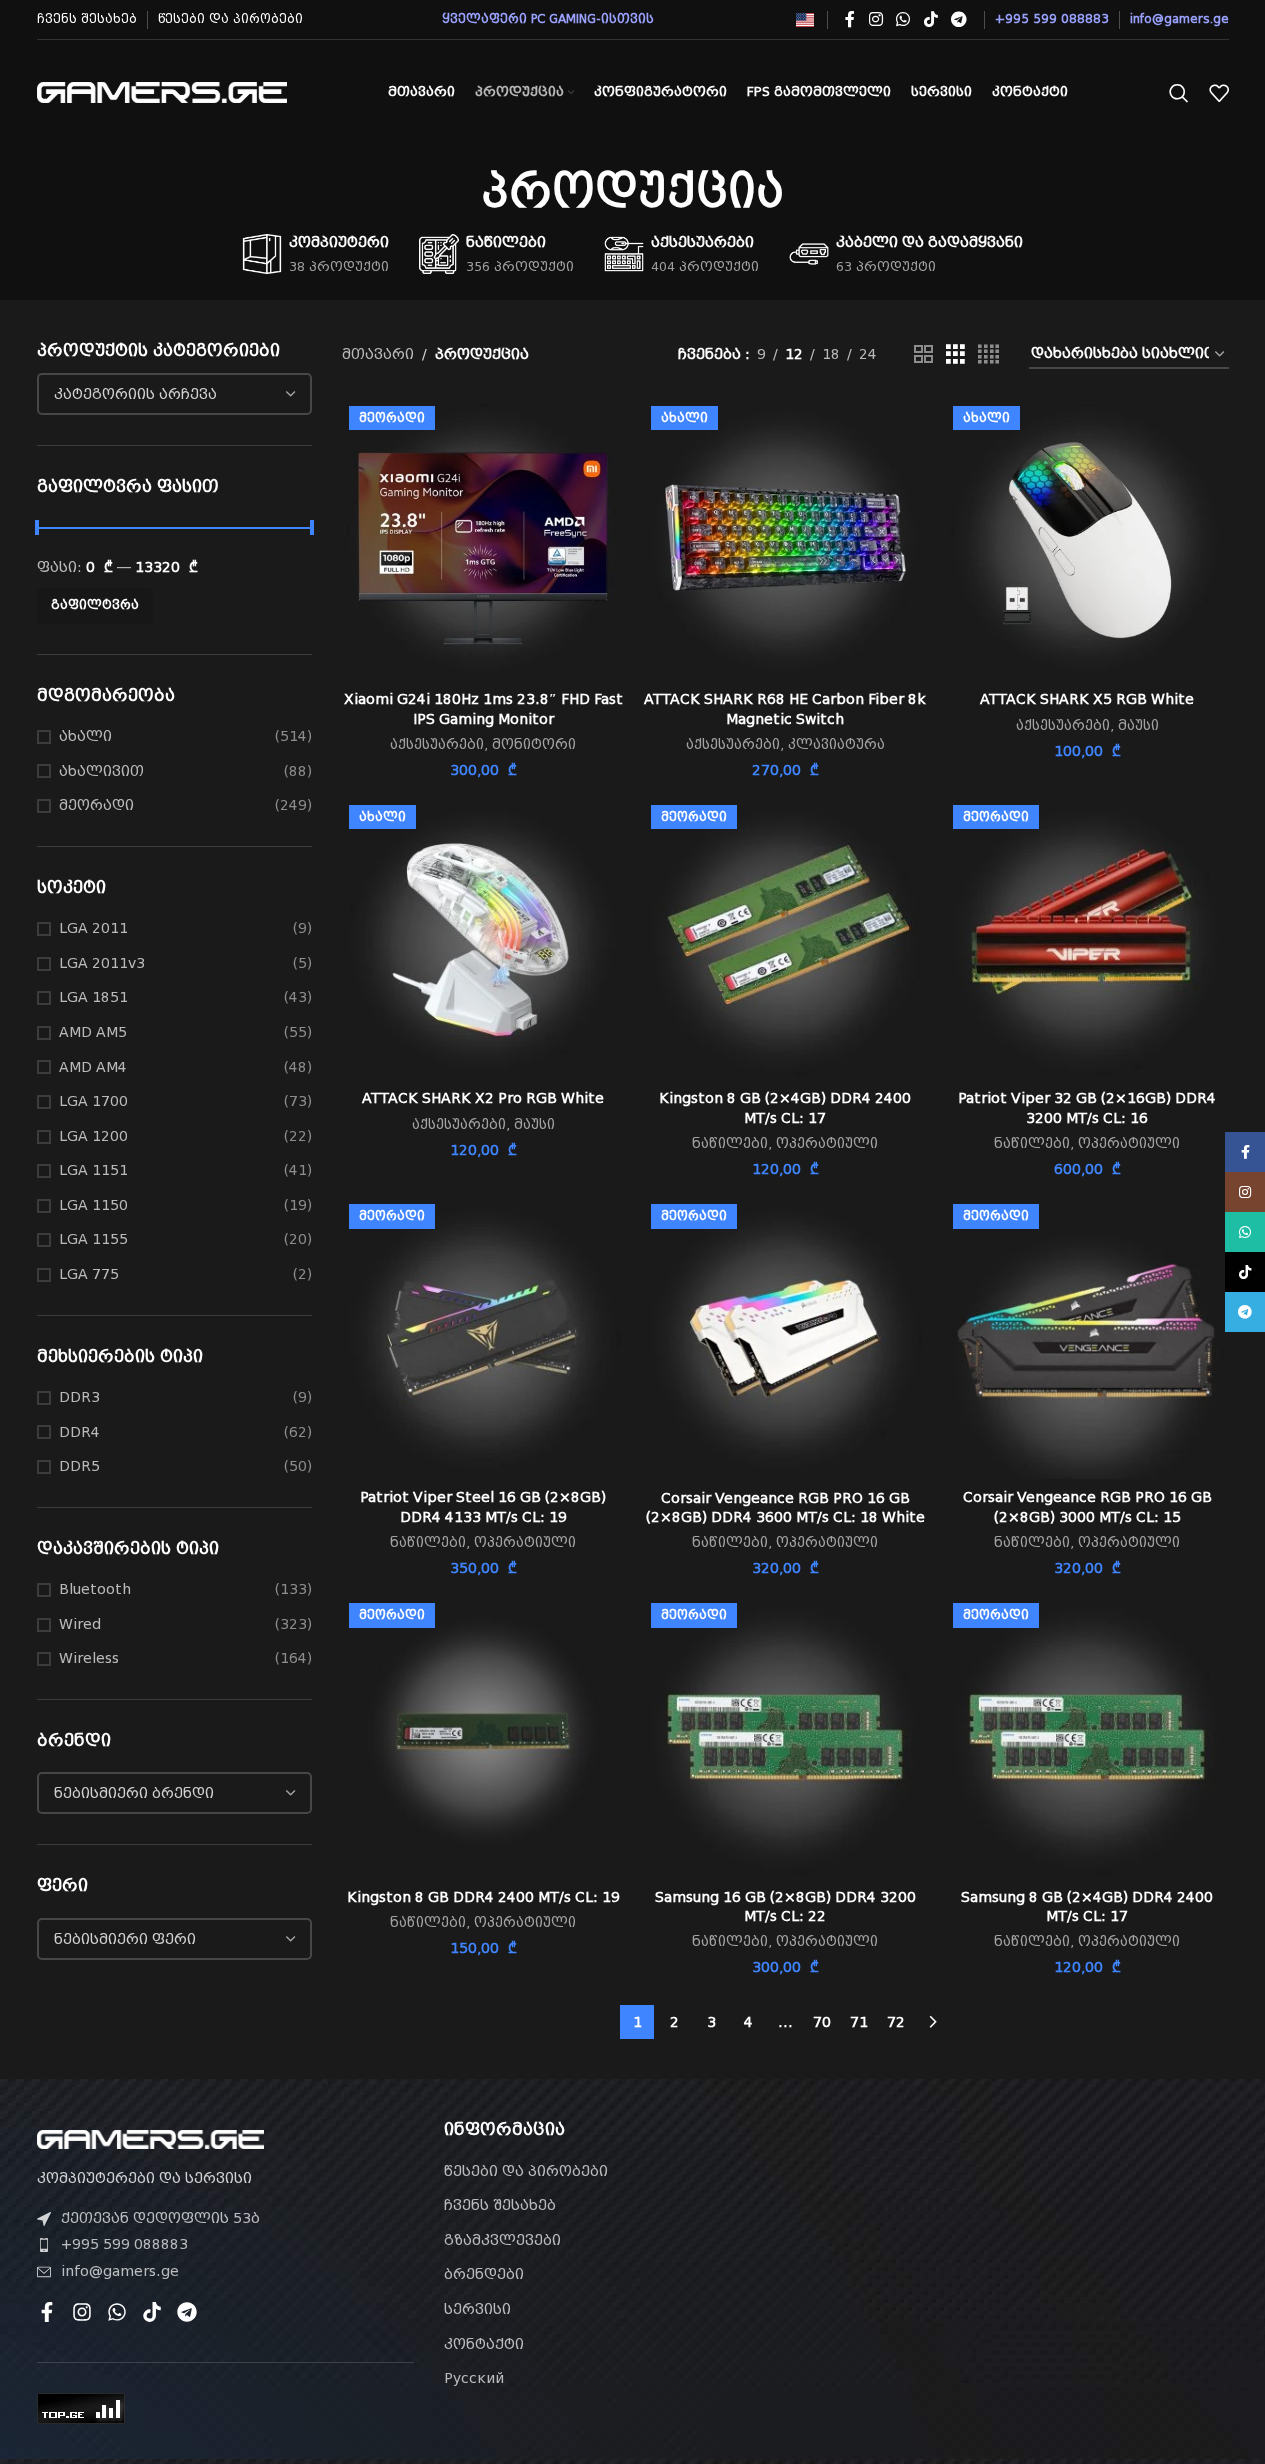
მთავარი (378, 354)
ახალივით (101, 771)
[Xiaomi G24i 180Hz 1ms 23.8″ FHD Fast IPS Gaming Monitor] (483, 540)
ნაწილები (730, 1143)
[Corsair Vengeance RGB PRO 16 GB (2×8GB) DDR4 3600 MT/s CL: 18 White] (785, 1338)
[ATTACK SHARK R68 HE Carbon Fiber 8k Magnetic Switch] (785, 540)
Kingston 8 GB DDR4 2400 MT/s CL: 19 (483, 1897)
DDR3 (79, 1397)
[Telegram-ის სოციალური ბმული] (958, 19)
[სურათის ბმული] (150, 2138)
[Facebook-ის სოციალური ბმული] (850, 19)
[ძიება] (1179, 93)
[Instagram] (82, 2312)
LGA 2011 (93, 928)
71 (859, 2022)
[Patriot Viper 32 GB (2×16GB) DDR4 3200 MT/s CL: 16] (1087, 939)
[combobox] (175, 394)
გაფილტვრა (95, 605)
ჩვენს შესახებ (500, 2205)
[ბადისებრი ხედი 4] (988, 354)
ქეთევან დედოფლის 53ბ (160, 2218)
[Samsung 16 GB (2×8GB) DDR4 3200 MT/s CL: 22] (785, 1737)
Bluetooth (95, 1589)
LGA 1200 (93, 1136)
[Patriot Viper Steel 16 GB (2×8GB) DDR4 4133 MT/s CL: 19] (483, 1338)
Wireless (89, 1658)
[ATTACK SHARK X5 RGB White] (1087, 540)
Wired (80, 1624)
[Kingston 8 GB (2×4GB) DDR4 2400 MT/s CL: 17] (785, 939)
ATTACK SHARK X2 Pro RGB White (483, 1098)
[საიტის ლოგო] (162, 91)
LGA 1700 (93, 1101)
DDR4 (79, 1432)
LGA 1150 (93, 1205)
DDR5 (79, 1466)
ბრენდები (484, 2274)
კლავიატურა (836, 744)
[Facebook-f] (47, 2312)
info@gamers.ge (120, 2271)
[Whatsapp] (117, 2312)
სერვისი (477, 2309)
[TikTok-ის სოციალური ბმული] (930, 19)
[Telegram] (187, 2312)
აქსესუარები (437, 744)
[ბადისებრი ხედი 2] (923, 354)
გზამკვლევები (502, 2240)
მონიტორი (534, 744)
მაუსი (1138, 725)
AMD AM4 (93, 1067)
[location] (1039, 2234)
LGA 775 (89, 1274)
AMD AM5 (93, 1032)
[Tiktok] (152, 2312)
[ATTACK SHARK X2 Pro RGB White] (483, 939)
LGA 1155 (93, 1239)
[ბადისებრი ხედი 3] (955, 354)
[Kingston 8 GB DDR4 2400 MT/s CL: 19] (483, 1737)
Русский (474, 2378)
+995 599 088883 (124, 2244)
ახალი (85, 736)
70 (822, 2022)
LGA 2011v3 (102, 963)
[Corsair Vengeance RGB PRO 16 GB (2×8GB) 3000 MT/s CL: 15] (1087, 1338)
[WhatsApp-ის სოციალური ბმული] (903, 19)
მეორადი (96, 805)
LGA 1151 (93, 1170)
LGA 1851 (93, 997)
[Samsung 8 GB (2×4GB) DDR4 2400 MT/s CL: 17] (1087, 1737)
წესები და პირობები (526, 2171)
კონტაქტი (484, 2344)
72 (896, 2022)
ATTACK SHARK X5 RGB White (1087, 699)
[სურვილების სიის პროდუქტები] (1219, 93)
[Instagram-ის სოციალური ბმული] (875, 19)
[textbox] (175, 394)
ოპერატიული (827, 1143)
